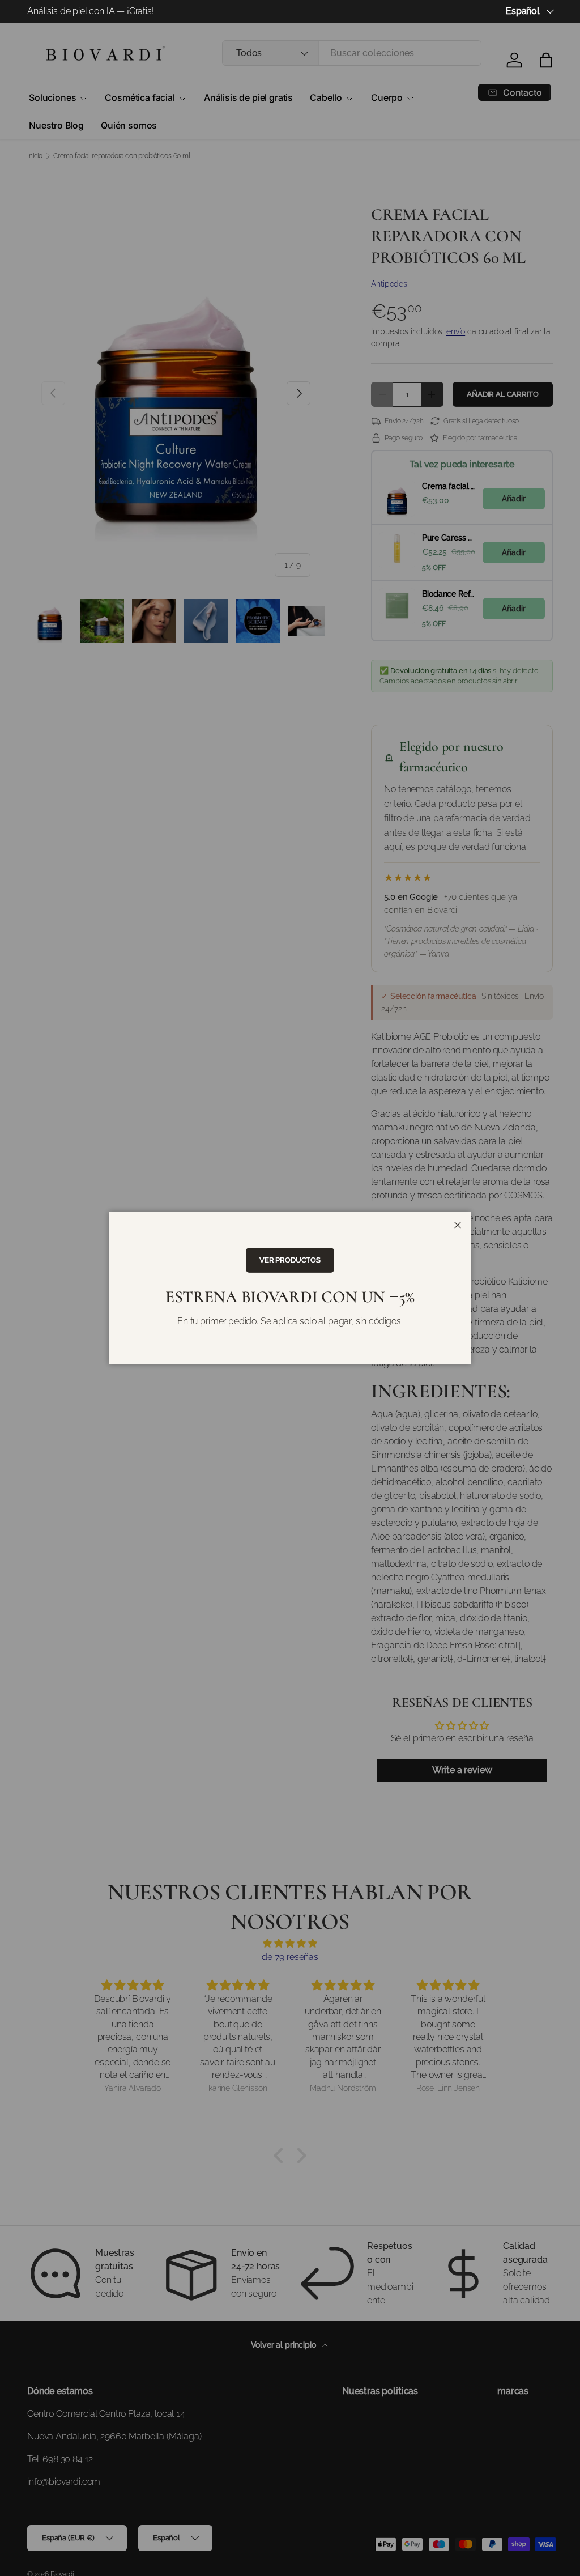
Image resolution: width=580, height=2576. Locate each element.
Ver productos (290, 1260)
